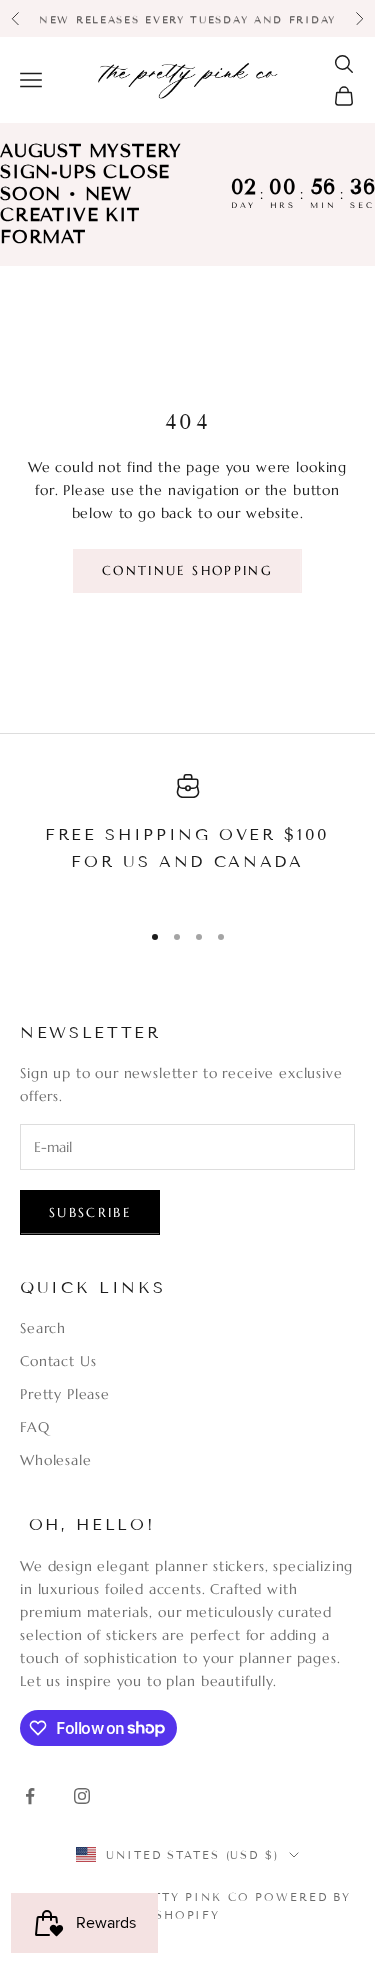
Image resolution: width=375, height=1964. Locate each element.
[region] (187, 838)
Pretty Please (65, 1394)
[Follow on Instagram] (82, 1796)
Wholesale (56, 1460)
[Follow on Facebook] (30, 1796)
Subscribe (90, 1212)
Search (43, 1328)
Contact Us (58, 1361)
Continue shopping (187, 570)
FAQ (35, 1427)
